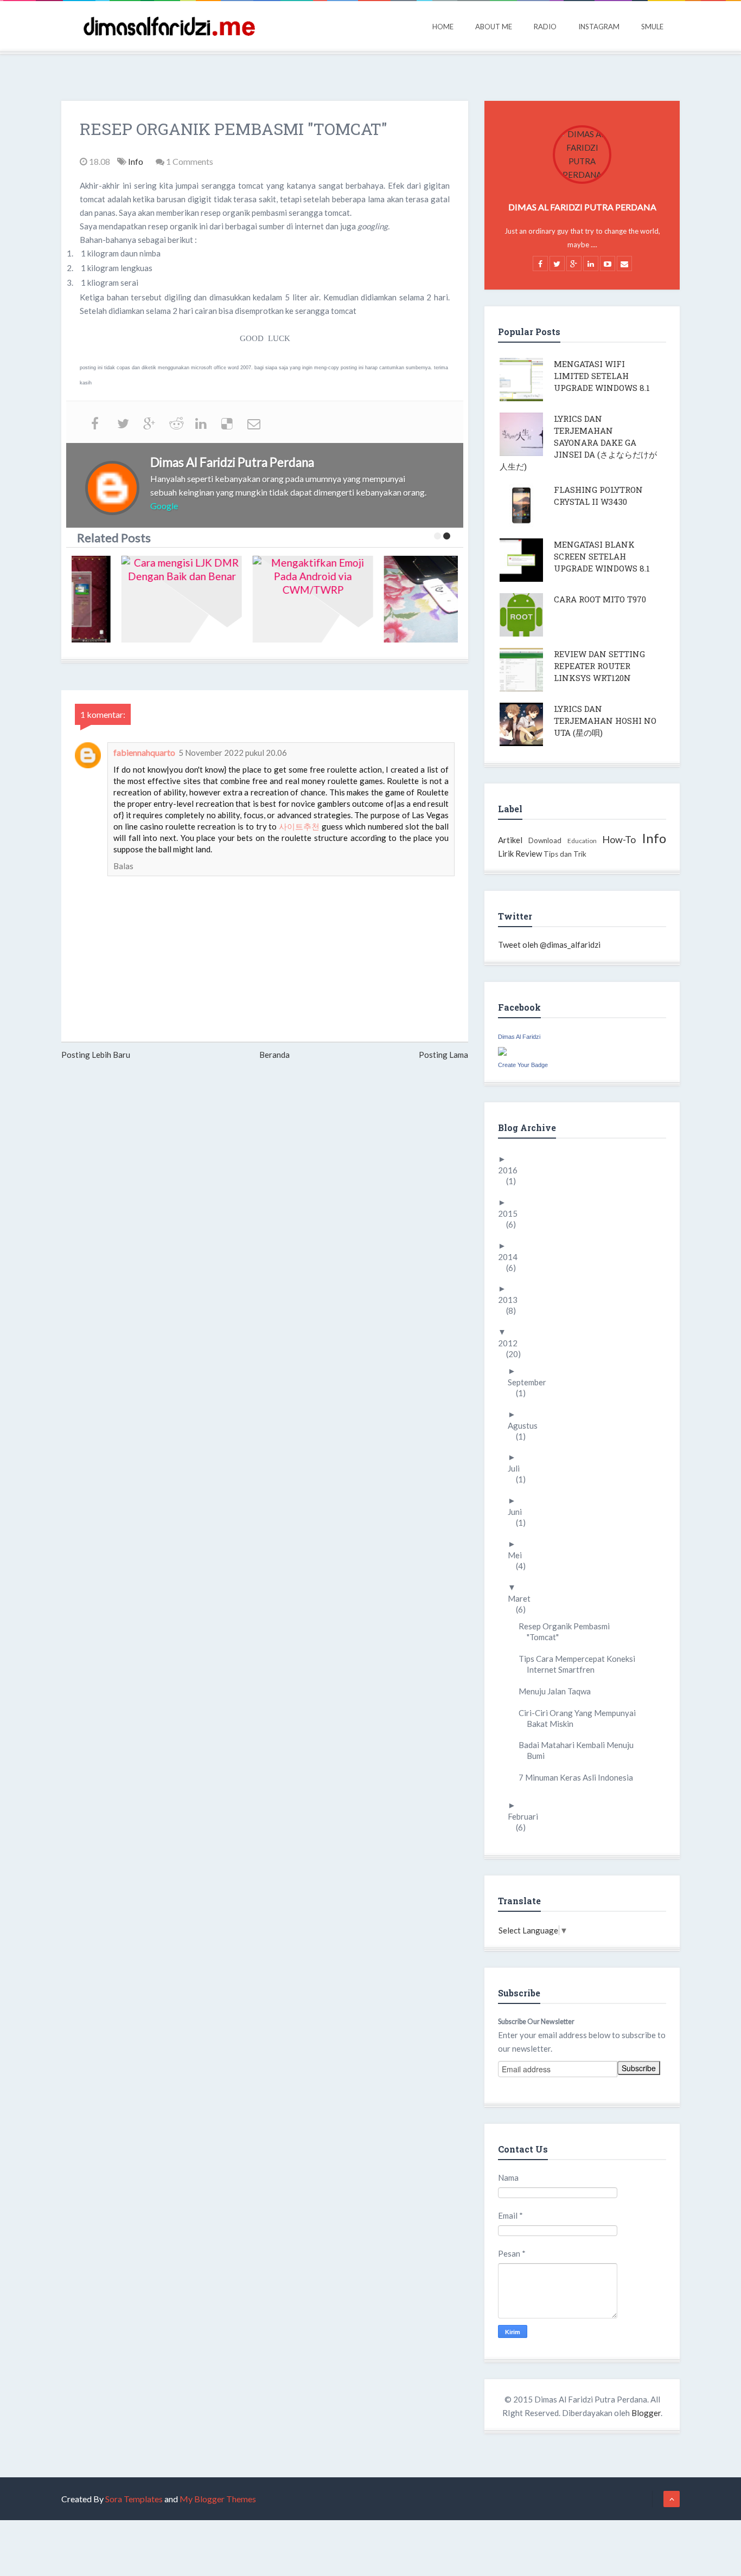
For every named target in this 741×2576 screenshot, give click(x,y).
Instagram (599, 27)
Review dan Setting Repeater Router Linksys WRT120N (599, 666)
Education (582, 841)
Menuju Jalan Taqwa (559, 1691)
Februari (527, 1816)
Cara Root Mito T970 (600, 599)
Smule (652, 27)
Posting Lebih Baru (96, 1055)
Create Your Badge (523, 1065)
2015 (512, 1213)
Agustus (527, 1425)
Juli (518, 1468)
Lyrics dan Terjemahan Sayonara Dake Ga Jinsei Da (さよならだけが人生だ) (578, 442)
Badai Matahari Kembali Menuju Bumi (580, 1750)
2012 (512, 1343)
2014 (512, 1257)
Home (443, 27)
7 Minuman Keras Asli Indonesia (580, 1777)
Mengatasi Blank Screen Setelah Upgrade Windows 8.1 (602, 556)
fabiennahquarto (144, 752)
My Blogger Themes (218, 2499)
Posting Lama (443, 1055)
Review (529, 853)
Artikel (510, 840)
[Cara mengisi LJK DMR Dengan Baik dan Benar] (140, 599)
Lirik (506, 853)
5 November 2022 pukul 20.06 (233, 753)
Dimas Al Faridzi (519, 1037)
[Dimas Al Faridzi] (502, 1050)
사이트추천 (299, 826)
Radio (545, 27)
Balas (123, 866)
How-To (619, 839)
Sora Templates (134, 2499)
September (531, 1382)
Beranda (274, 1055)
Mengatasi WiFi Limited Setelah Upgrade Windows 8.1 (602, 376)
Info (136, 161)
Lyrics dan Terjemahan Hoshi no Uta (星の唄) (605, 721)
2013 (512, 1300)
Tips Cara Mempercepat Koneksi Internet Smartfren (581, 1664)
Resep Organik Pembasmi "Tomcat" (568, 1631)
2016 (512, 1170)
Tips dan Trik (565, 854)
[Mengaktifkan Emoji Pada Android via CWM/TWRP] (271, 599)
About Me (494, 27)
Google (164, 506)
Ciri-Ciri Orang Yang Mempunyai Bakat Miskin (581, 1718)
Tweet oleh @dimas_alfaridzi (549, 945)
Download (545, 840)
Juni (519, 1512)
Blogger (646, 2413)
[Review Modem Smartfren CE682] (403, 599)
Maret (523, 1598)
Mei (519, 1555)
